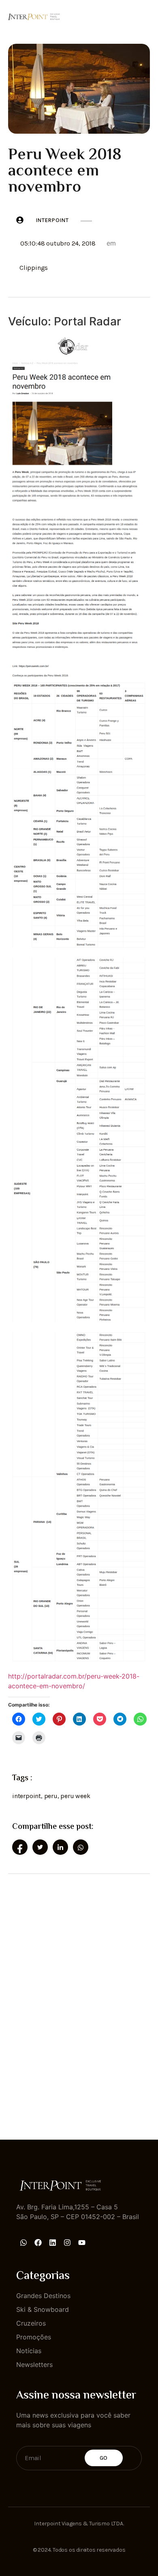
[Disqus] (79, 1999)
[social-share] (20, 1847)
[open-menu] (145, 16)
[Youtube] (82, 2243)
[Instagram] (67, 2243)
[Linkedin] (53, 2243)
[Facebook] (38, 2243)
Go (104, 2458)
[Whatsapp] (23, 2243)
